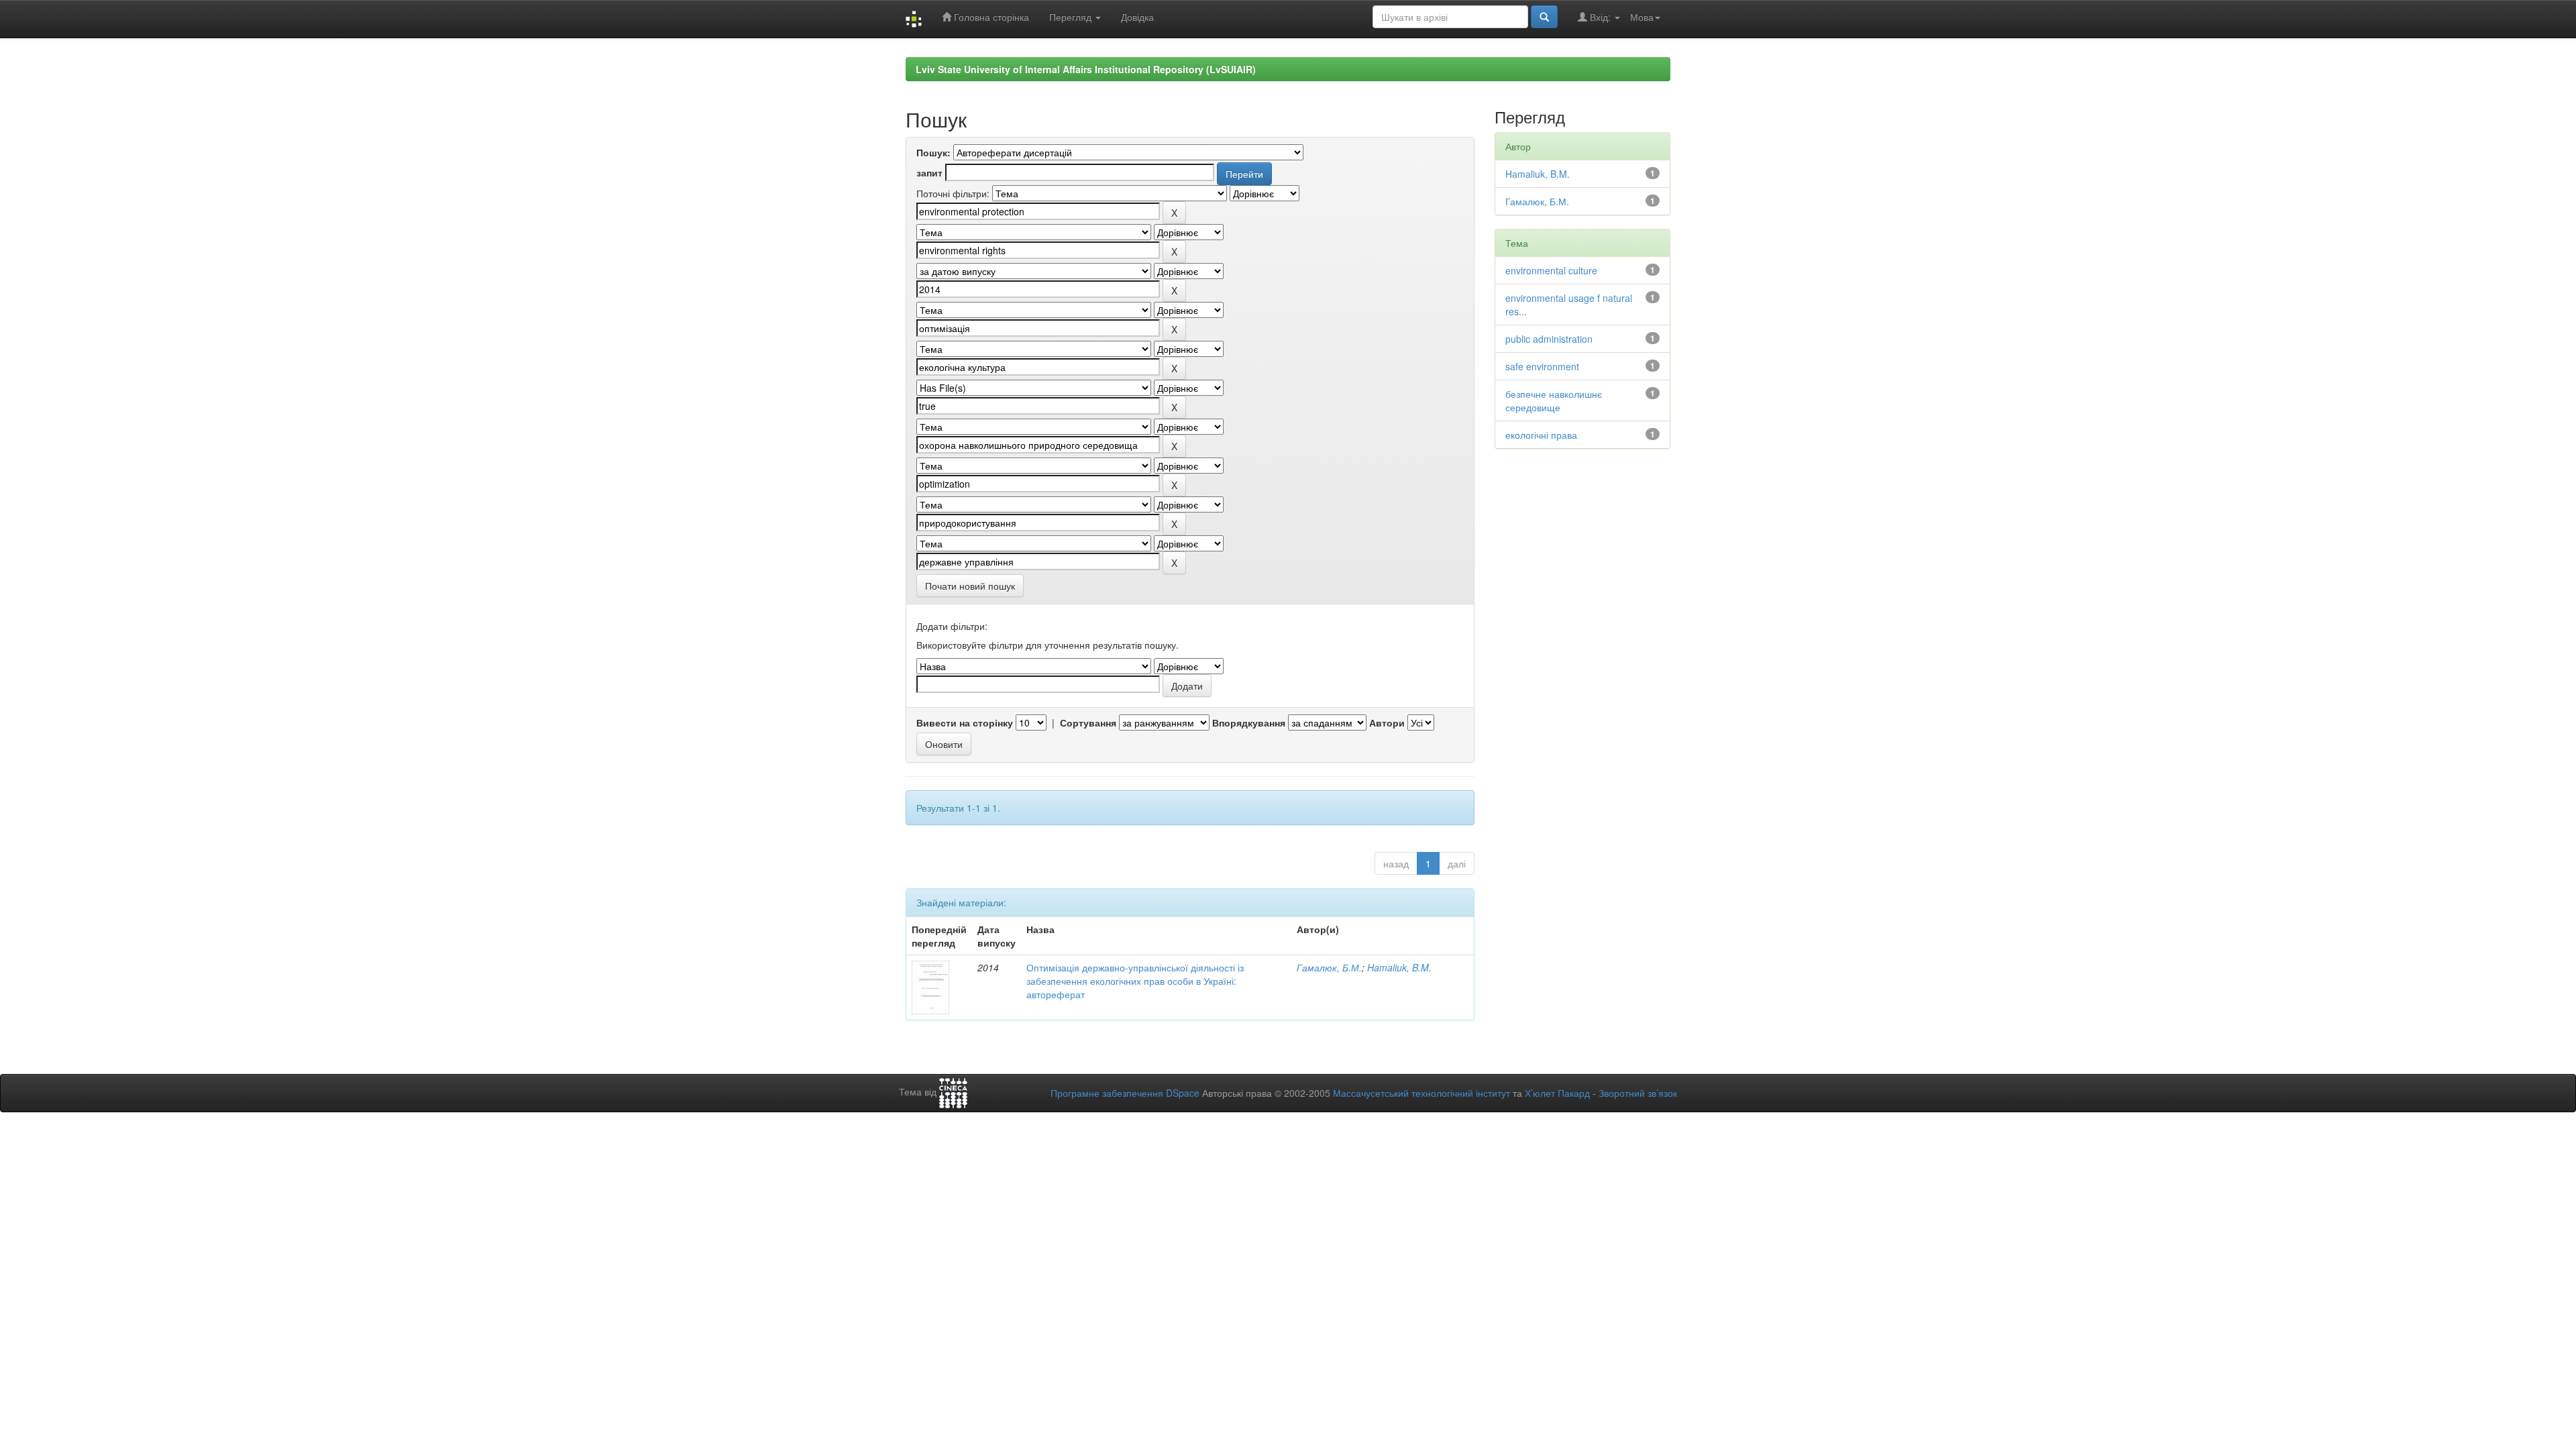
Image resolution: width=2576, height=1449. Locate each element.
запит (929, 172)
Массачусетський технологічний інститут (1421, 1093)
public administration (1549, 339)
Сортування (1088, 722)
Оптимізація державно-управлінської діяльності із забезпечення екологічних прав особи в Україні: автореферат (1135, 981)
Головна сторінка (990, 17)
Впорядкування (1249, 722)
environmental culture (1551, 270)
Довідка (1137, 17)
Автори (1387, 722)
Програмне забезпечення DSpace (1125, 1093)
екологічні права (1541, 435)
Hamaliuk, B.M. (1399, 967)
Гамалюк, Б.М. (1329, 967)
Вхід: (1600, 17)
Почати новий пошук (970, 586)
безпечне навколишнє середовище (1554, 400)
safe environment (1542, 366)
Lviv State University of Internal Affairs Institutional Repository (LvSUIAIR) (1086, 69)
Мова (1642, 17)
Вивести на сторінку (965, 722)
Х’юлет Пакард (1557, 1093)
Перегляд (1072, 17)
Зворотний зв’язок (1638, 1093)
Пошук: (933, 152)
